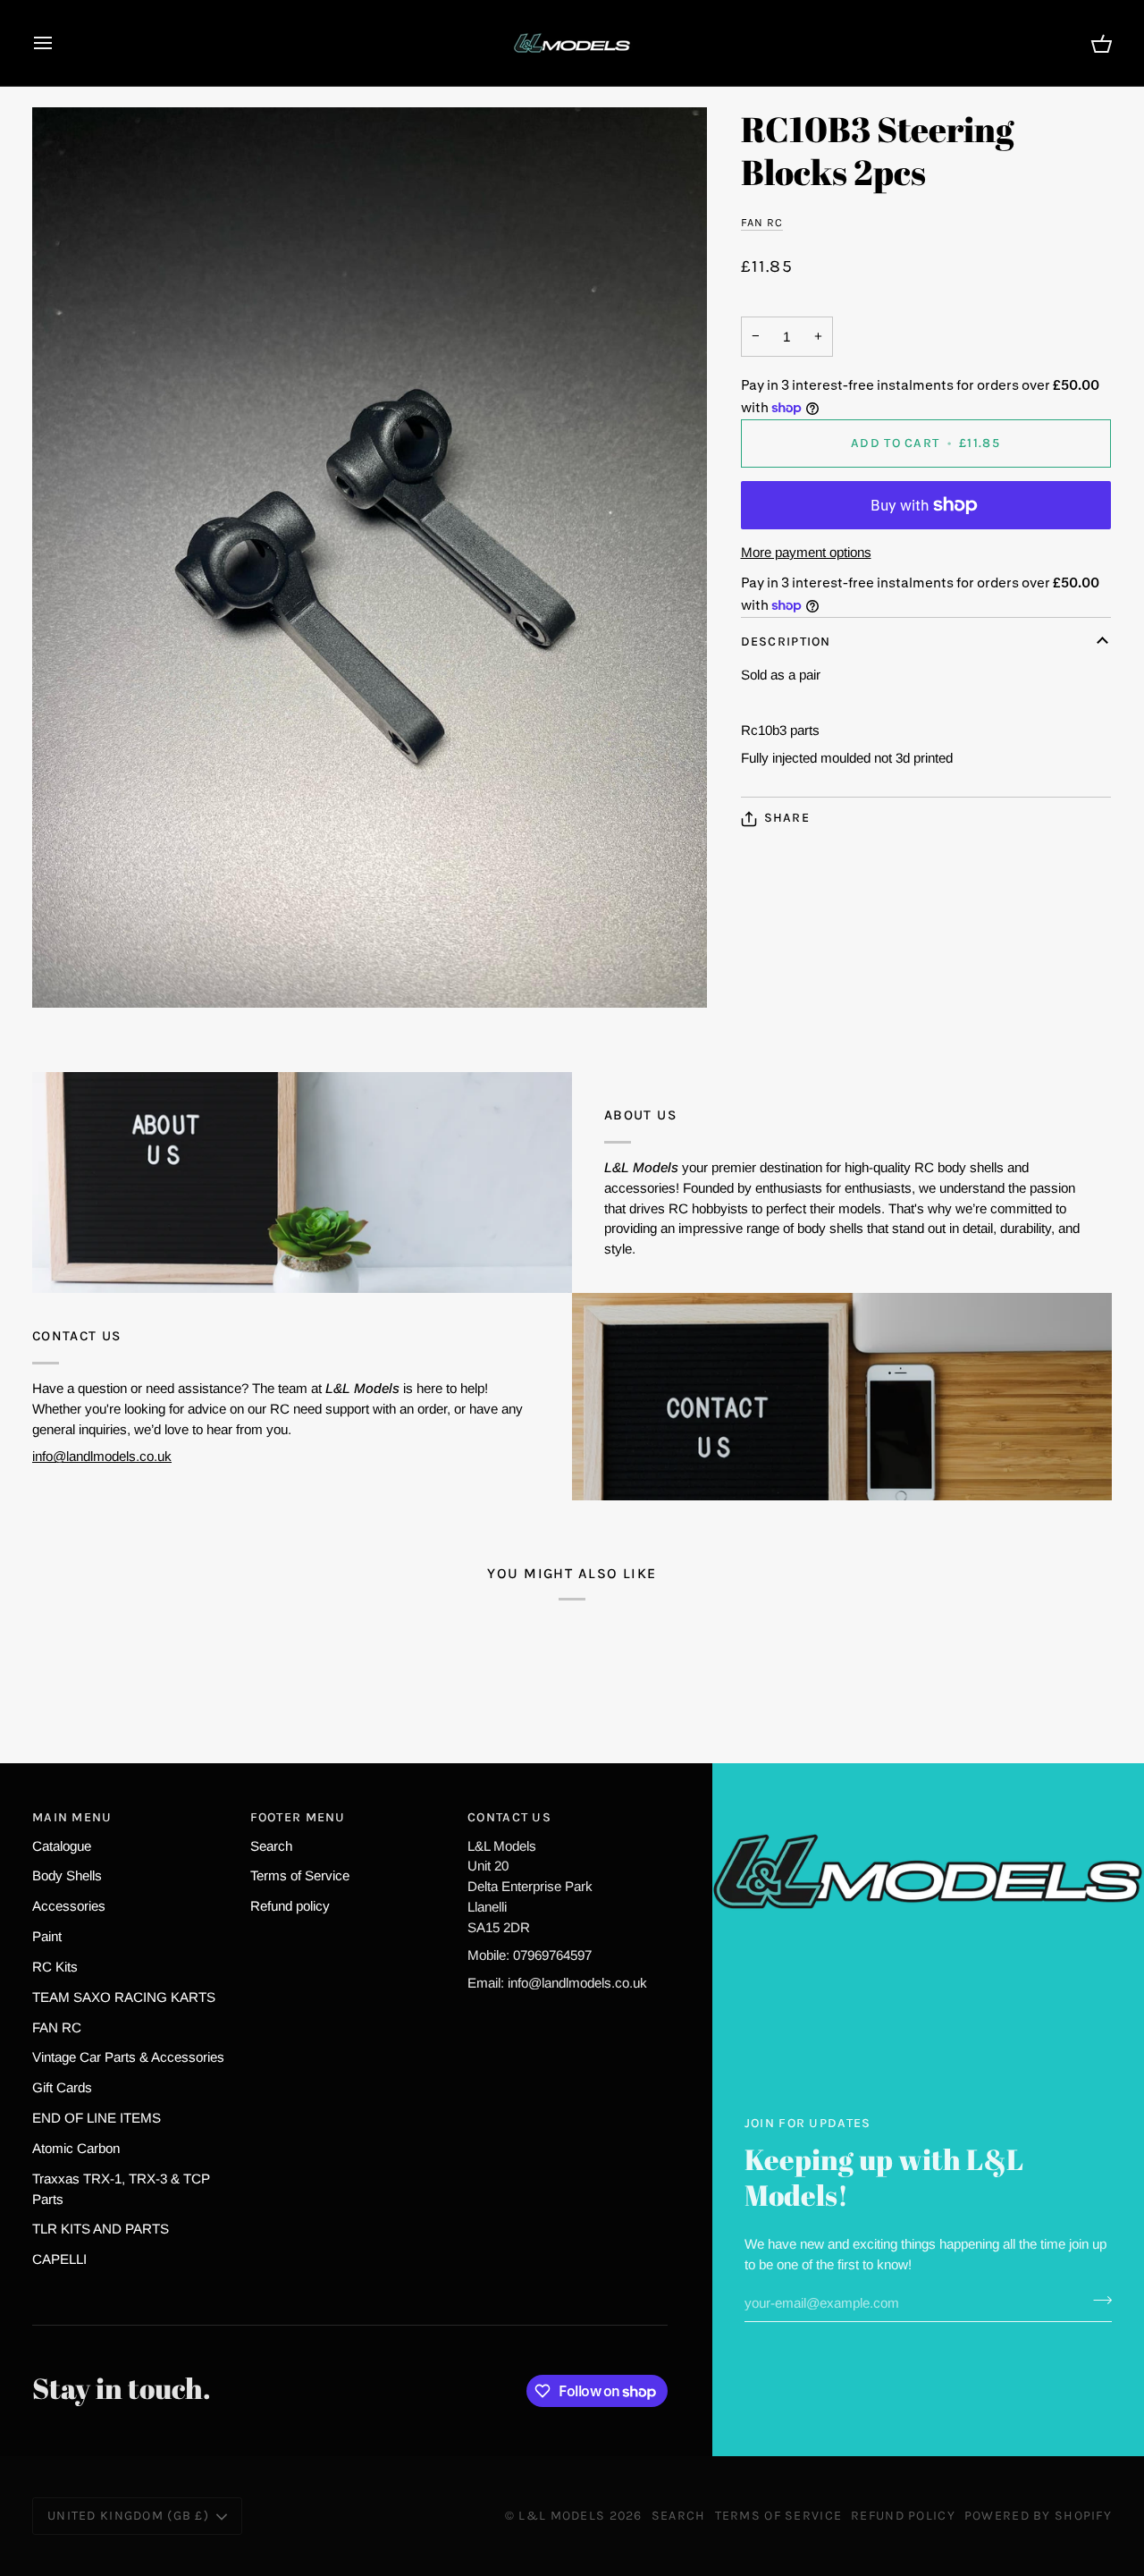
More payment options (806, 552)
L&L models (564, 2516)
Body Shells (67, 1875)
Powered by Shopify (1038, 2516)
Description (786, 642)
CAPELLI (59, 2259)
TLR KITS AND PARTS (101, 2229)
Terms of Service (300, 1875)
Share (787, 819)
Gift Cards (62, 2087)
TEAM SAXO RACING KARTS (124, 1997)
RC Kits (55, 1967)
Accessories (69, 1906)
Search (271, 1846)
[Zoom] (370, 557)
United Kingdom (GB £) (128, 2516)
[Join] (1097, 2301)
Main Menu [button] (72, 1817)
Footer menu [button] (298, 1817)
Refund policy (290, 1906)
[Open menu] (59, 43)
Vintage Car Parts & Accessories (128, 2057)
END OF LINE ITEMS (97, 2118)
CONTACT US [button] (509, 1817)
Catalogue (62, 1846)
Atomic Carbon (76, 2148)
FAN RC (762, 223)
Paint (47, 1936)
